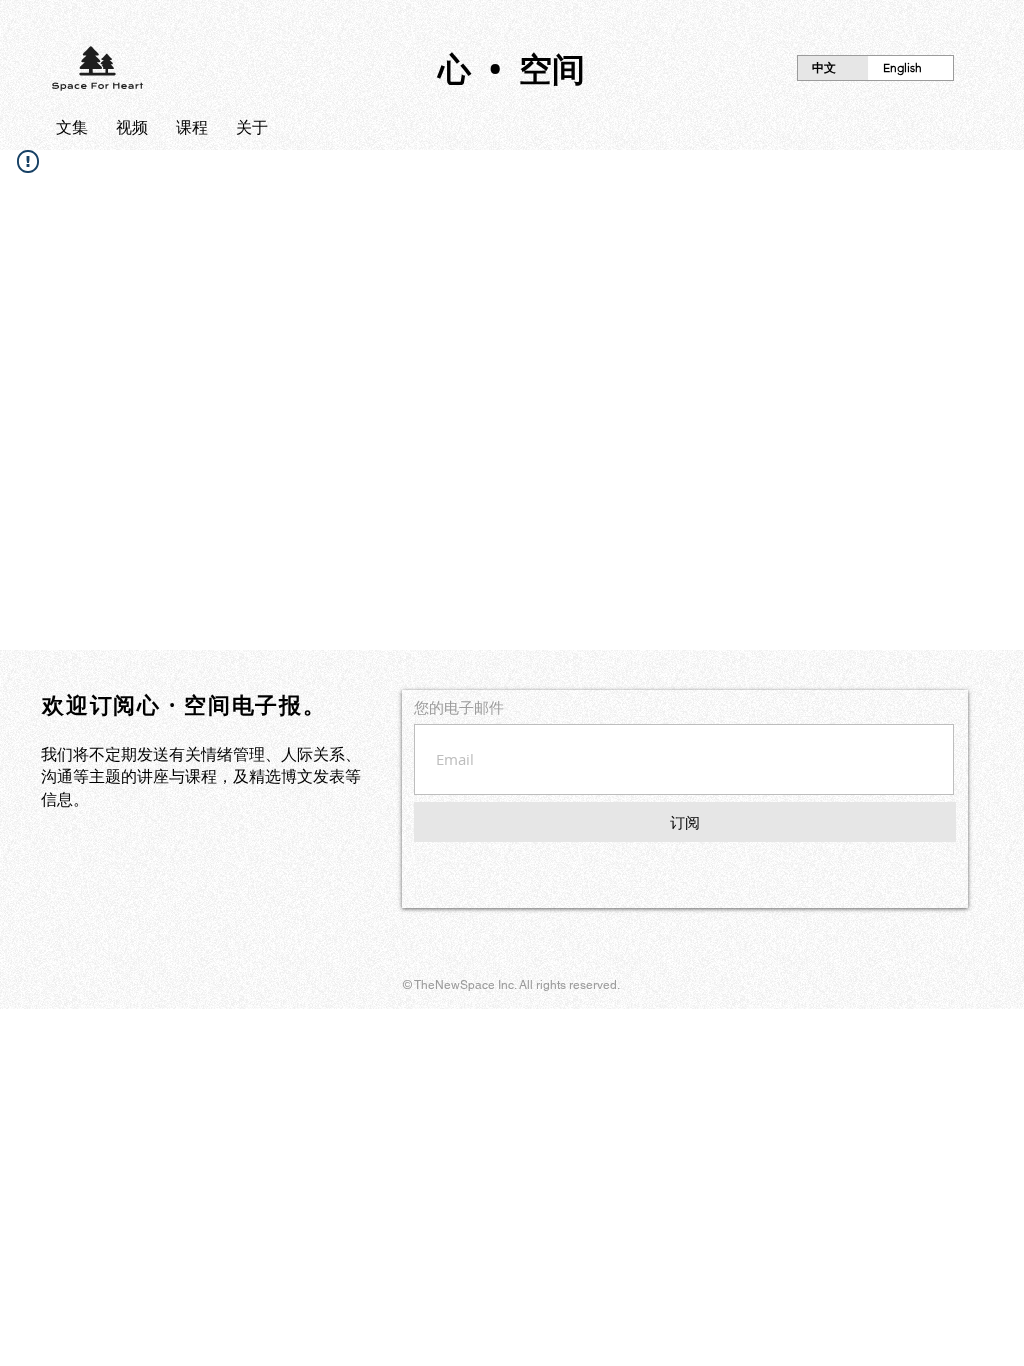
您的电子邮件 (459, 707)
